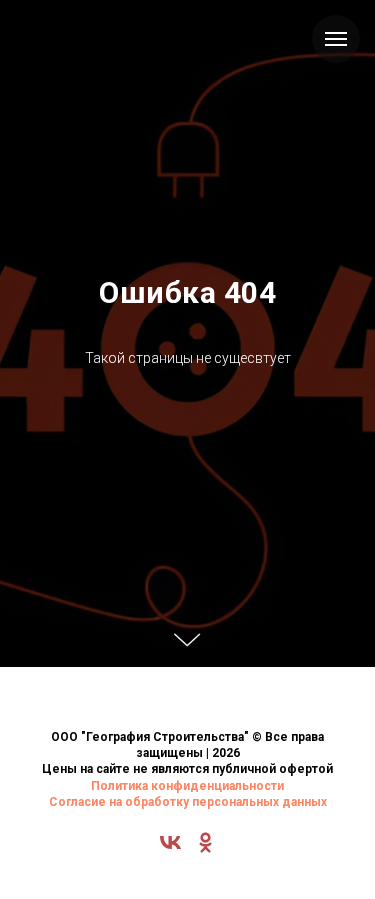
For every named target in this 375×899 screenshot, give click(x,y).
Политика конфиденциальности (187, 786)
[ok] (205, 849)
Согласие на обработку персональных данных (188, 802)
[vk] (170, 849)
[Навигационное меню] (336, 39)
